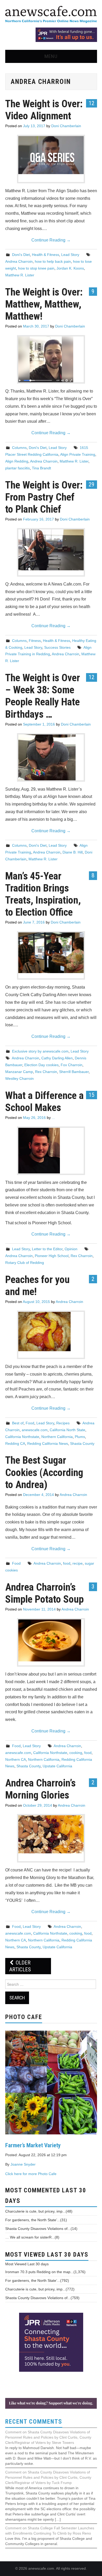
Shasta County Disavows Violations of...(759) (42, 2298)
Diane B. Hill (73, 852)
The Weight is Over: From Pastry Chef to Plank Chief (44, 497)
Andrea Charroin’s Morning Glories (40, 1789)
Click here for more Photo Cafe (31, 2174)
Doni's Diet (21, 255)
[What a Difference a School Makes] (51, 1151)
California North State (67, 1430)
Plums (80, 1437)
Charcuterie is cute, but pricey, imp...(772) (40, 2289)
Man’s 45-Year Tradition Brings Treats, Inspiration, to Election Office (43, 894)
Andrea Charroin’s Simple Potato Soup (44, 1593)
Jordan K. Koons (70, 268)
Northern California (57, 1437)
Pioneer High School (52, 1256)
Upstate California (57, 1766)
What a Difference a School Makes (44, 1101)
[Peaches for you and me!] (51, 1332)
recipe (78, 1563)
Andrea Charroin (19, 261)
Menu (51, 56)
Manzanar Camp (19, 1072)
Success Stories (57, 647)
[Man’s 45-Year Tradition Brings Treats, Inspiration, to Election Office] (51, 953)
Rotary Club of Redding (25, 1263)
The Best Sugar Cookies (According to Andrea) (44, 1472)
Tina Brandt (41, 468)
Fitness (35, 641)
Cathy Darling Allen (57, 1058)
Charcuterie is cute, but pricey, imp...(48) (39, 2211)
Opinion (71, 1249)
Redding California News (48, 1443)
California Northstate (22, 1437)
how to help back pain (53, 261)
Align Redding (17, 461)
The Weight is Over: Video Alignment (44, 110)
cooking (76, 1753)
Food (30, 1423)
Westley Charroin (19, 1078)
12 (92, 103)
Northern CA (16, 1759)
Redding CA (15, 1443)
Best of (18, 1423)
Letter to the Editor (47, 1249)
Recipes (63, 1423)
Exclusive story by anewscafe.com (40, 1051)
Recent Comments (34, 2422)
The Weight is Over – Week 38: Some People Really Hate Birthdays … (43, 696)
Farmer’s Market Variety (33, 2145)
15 (92, 1095)
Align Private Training (78, 454)
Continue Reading (51, 240)
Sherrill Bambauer (74, 1072)
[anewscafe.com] (51, 15)
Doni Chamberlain (66, 126)
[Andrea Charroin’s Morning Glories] (51, 1834)
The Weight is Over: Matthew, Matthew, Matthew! (44, 304)
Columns (19, 448)
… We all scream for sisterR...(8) (32, 2237)
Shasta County (82, 1443)
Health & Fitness (46, 255)
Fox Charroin (72, 1065)
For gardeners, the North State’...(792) (37, 2280)
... (53, 1118)
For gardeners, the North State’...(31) (36, 2220)
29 (92, 484)
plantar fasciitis (18, 468)
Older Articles (20, 1966)
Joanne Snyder (23, 2164)
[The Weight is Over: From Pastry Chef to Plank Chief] (51, 550)
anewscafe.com (35, 1430)
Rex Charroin (46, 1072)
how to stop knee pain (36, 268)
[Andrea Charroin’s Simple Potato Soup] (51, 1640)
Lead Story (70, 255)
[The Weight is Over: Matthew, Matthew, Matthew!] (51, 359)
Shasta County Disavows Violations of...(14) (41, 2229)
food (67, 1563)
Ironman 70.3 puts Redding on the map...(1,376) (45, 2272)
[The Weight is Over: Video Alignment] (51, 155)
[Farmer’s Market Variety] (51, 2082)
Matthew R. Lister (20, 275)
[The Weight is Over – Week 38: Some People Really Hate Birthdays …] (51, 757)
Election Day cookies (41, 1065)
